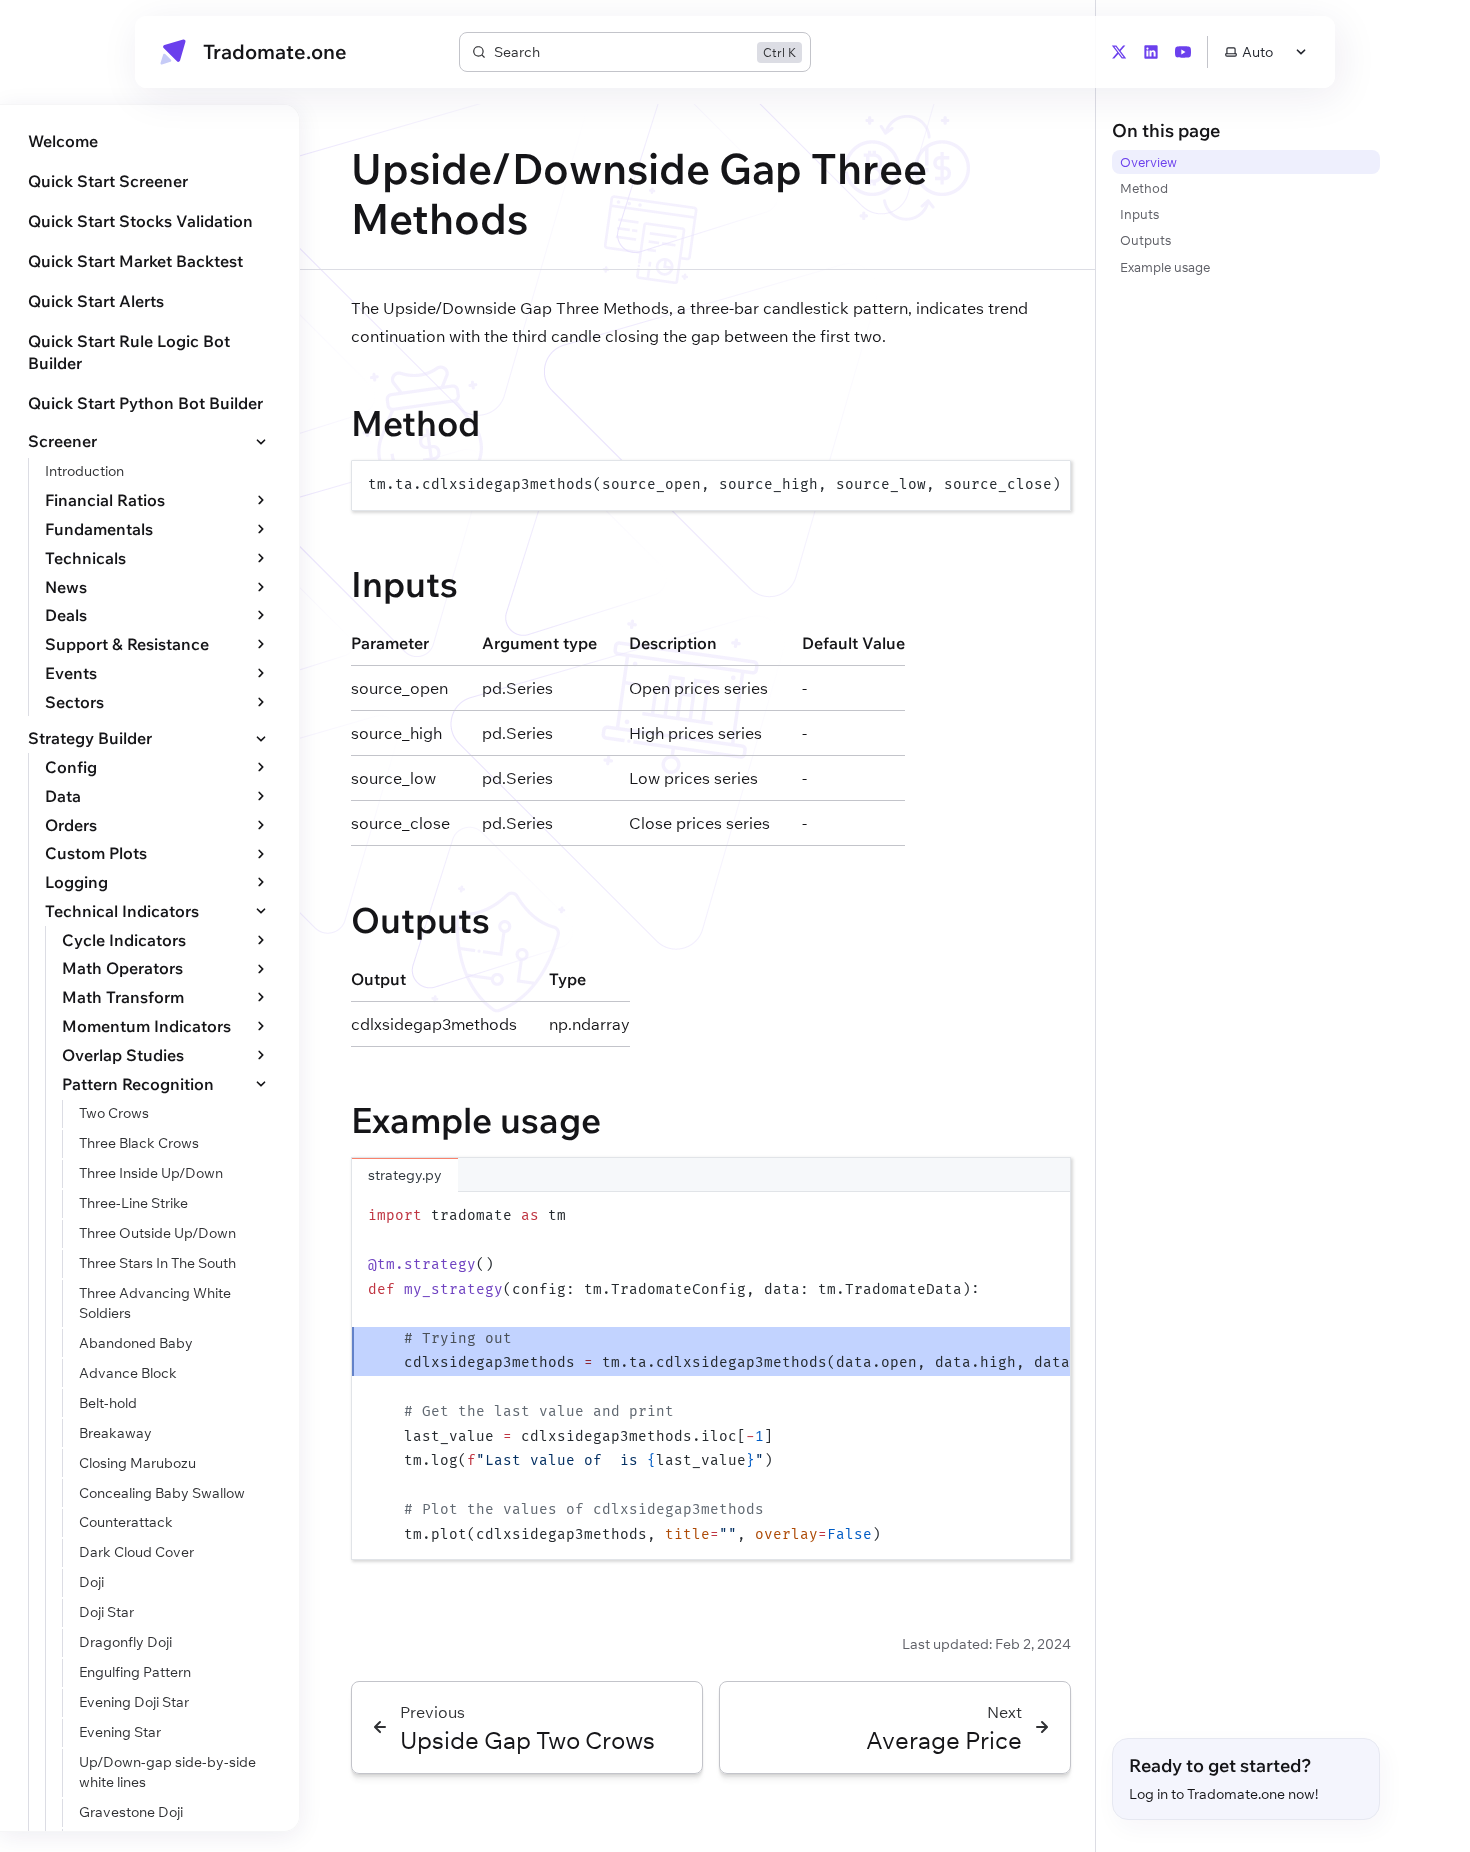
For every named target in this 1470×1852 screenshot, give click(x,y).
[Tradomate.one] (173, 52)
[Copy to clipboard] (1046, 484)
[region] (711, 485)
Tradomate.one (275, 52)
